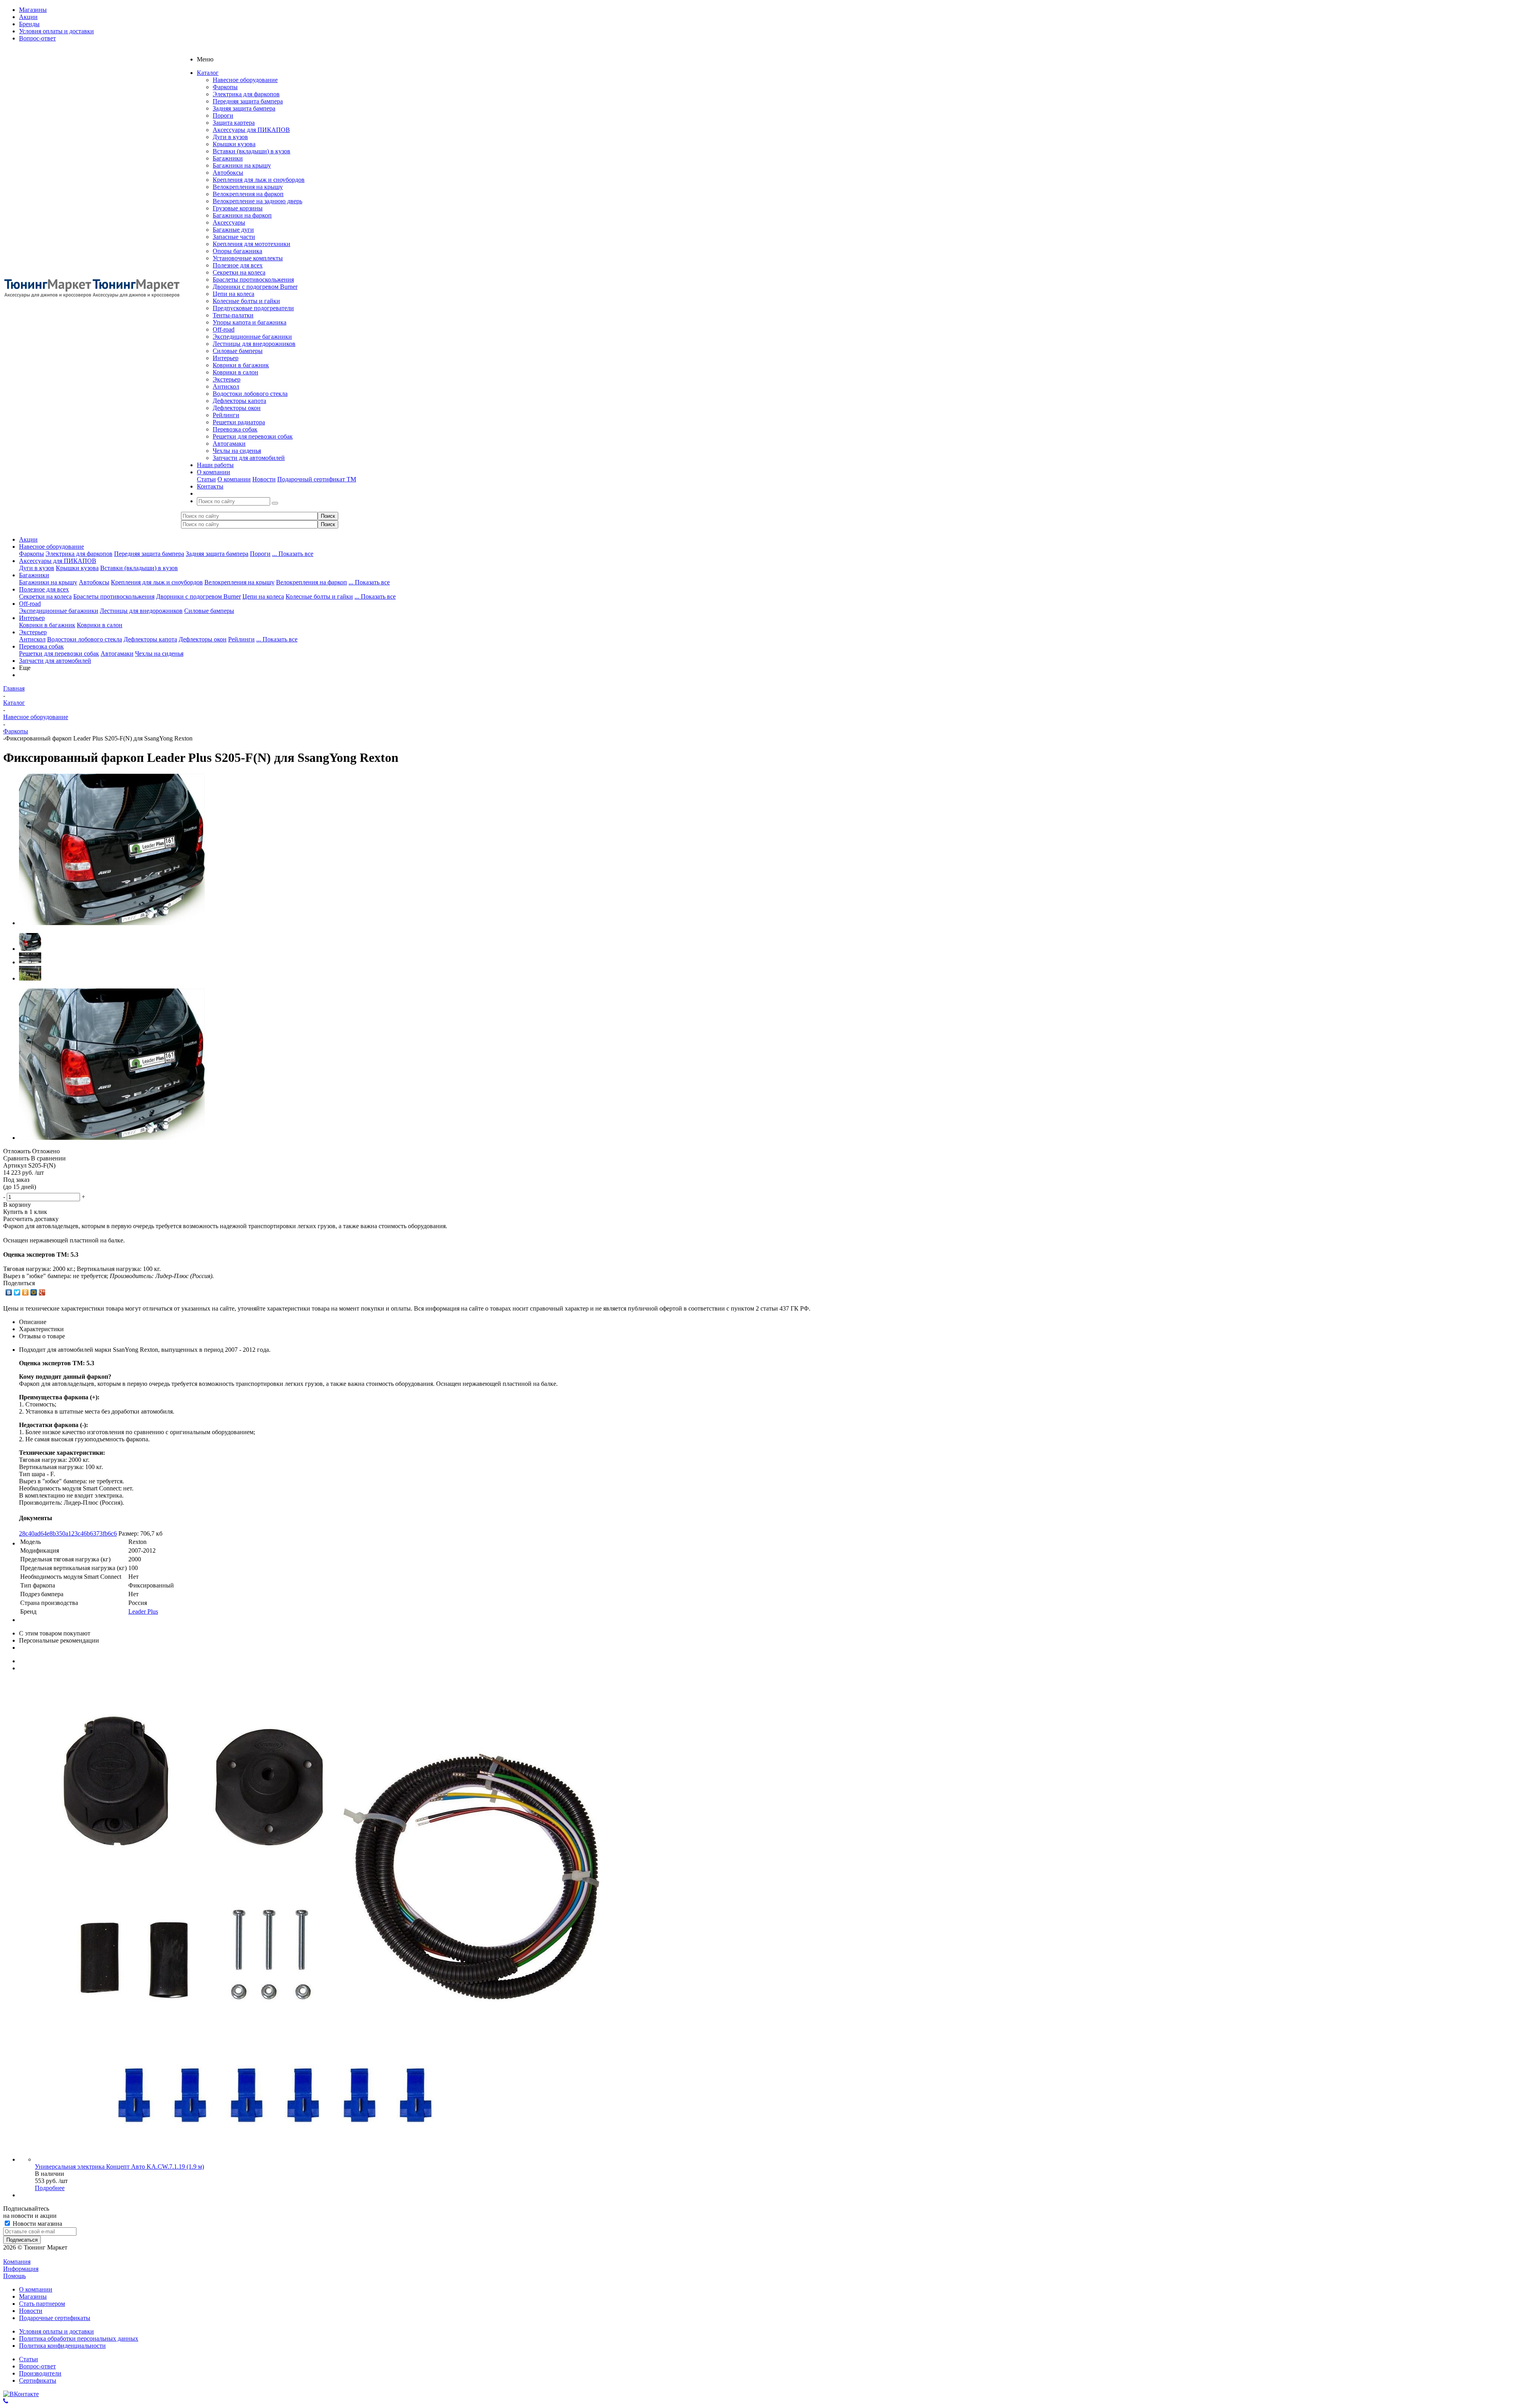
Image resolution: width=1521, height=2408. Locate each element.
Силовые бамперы (238, 351)
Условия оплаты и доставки (56, 2331)
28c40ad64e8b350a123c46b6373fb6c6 (68, 1533)
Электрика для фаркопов (246, 94)
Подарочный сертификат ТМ (317, 479)
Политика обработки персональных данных (79, 2338)
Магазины (33, 2296)
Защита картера (234, 123)
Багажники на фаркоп (242, 215)
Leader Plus (143, 1611)
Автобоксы (228, 173)
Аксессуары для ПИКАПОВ (251, 130)
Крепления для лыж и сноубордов (259, 180)
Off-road (224, 329)
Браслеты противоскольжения (253, 280)
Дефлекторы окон (237, 408)
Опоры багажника (237, 251)
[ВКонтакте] (9, 1292)
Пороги (223, 115)
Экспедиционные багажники (252, 337)
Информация (21, 2269)
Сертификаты (38, 2380)
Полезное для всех (238, 265)
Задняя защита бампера (244, 108)
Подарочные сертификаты (55, 2318)
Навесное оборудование (245, 80)
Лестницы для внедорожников (254, 344)
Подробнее (50, 2188)
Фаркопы (225, 87)
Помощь (14, 2276)
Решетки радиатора (239, 422)
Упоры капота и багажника (250, 322)
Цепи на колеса (233, 294)
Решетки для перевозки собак (253, 436)
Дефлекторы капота (239, 401)
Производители (40, 2373)
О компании (234, 479)
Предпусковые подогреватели (253, 308)
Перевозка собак (235, 429)
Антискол (226, 386)
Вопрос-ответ (37, 2366)
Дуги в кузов (230, 137)
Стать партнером (42, 2304)
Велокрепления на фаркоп (248, 194)
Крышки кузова (234, 144)
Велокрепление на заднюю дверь (257, 201)
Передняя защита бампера (248, 101)
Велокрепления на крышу (248, 187)
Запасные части (234, 237)
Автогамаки (229, 444)
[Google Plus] (42, 1292)
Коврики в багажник (241, 365)
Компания (17, 2262)
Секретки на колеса (239, 272)
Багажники (228, 158)
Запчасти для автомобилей (249, 458)
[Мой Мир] (34, 1292)
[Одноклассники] (26, 1292)
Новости (264, 479)
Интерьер (226, 358)
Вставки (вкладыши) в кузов (252, 151)
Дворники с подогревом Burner (255, 287)
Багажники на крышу (242, 165)
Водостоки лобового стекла (250, 394)
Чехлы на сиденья (237, 451)
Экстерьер (227, 379)
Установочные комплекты (248, 258)
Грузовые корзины (238, 208)
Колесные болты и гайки (246, 301)
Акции (28, 539)
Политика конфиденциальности (62, 2346)
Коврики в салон (235, 372)
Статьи (206, 479)
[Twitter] (17, 1292)
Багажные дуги (233, 230)
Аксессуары (229, 222)
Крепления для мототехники (252, 244)
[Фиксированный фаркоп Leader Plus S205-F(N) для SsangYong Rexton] (112, 923)
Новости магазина (37, 2224)
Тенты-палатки (233, 315)
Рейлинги (226, 415)
